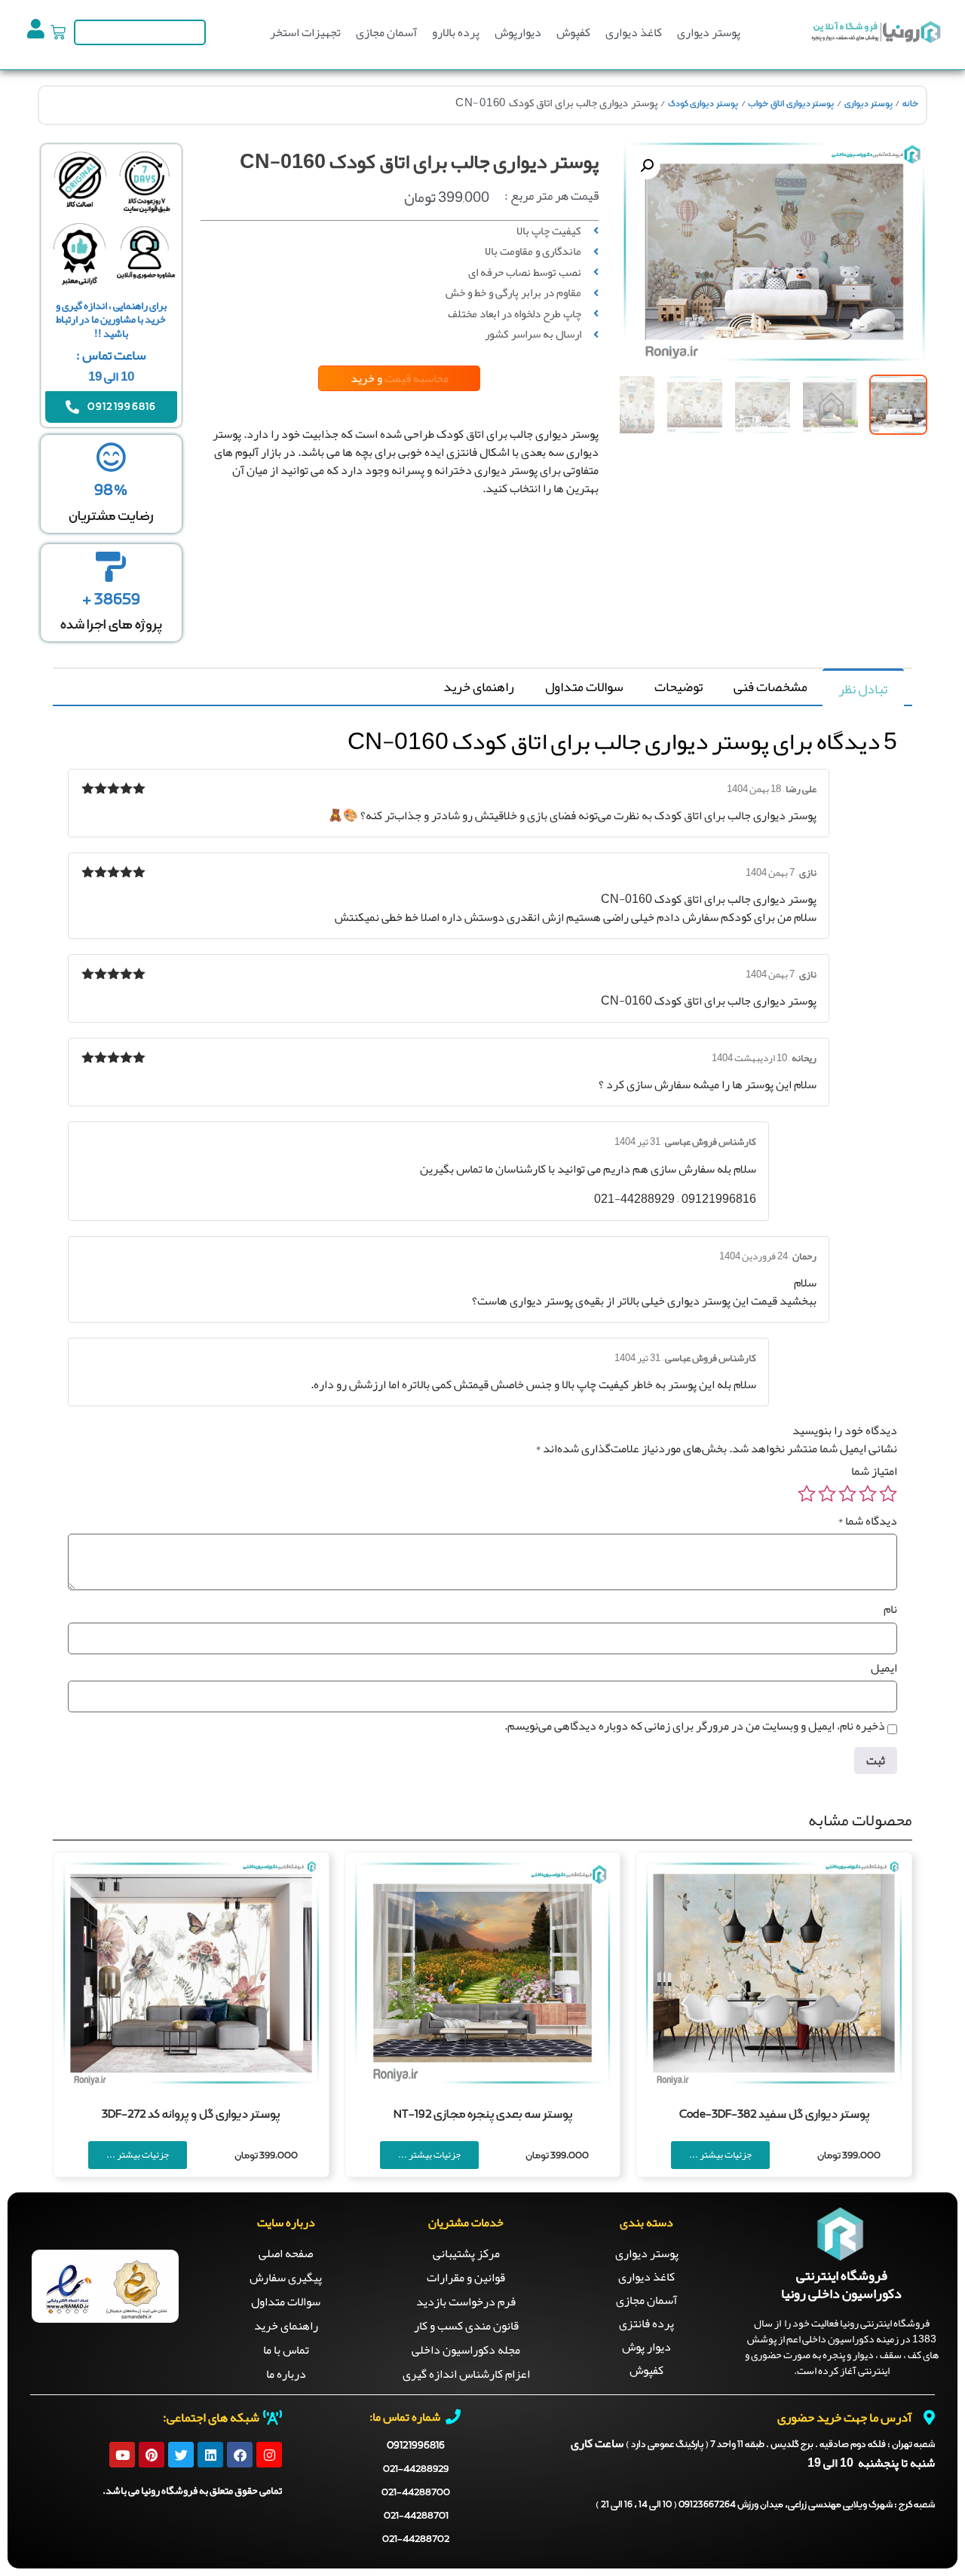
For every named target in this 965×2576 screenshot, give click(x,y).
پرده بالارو (456, 32)
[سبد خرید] (58, 32)
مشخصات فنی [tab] (770, 687)
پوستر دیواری (709, 32)
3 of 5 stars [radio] (847, 1494)
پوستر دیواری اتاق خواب (791, 104)
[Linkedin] (210, 2455)
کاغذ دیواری (634, 32)
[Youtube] (122, 2455)
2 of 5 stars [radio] (868, 1494)
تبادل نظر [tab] (863, 689)
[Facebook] (240, 2455)
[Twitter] (181, 2455)
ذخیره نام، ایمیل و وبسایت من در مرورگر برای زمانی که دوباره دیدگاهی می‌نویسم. (695, 1726)
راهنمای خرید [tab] (479, 687)
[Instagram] (269, 2455)
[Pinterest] (152, 2455)
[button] (647, 166)
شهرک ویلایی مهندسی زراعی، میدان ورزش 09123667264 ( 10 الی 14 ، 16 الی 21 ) (765, 2505)
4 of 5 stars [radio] (827, 1494)
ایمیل (884, 1668)
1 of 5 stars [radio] (888, 1494)
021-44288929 (416, 2469)
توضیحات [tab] (679, 687)
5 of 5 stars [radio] (807, 1494)
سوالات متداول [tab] (584, 687)
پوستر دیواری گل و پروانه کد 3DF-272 (191, 2115)
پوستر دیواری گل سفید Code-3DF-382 (774, 2115)
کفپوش (573, 32)
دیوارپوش (518, 32)
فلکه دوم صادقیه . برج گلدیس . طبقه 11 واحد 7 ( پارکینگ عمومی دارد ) (780, 2445)
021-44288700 (416, 2493)
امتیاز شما (874, 1471)
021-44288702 (416, 2539)
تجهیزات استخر (305, 32)
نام (890, 1609)
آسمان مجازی (386, 32)
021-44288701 (416, 2516)
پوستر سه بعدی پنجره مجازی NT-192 (483, 2115)
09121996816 (416, 2446)
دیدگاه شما (867, 1521)
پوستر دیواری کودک (703, 104)
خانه (910, 104)
